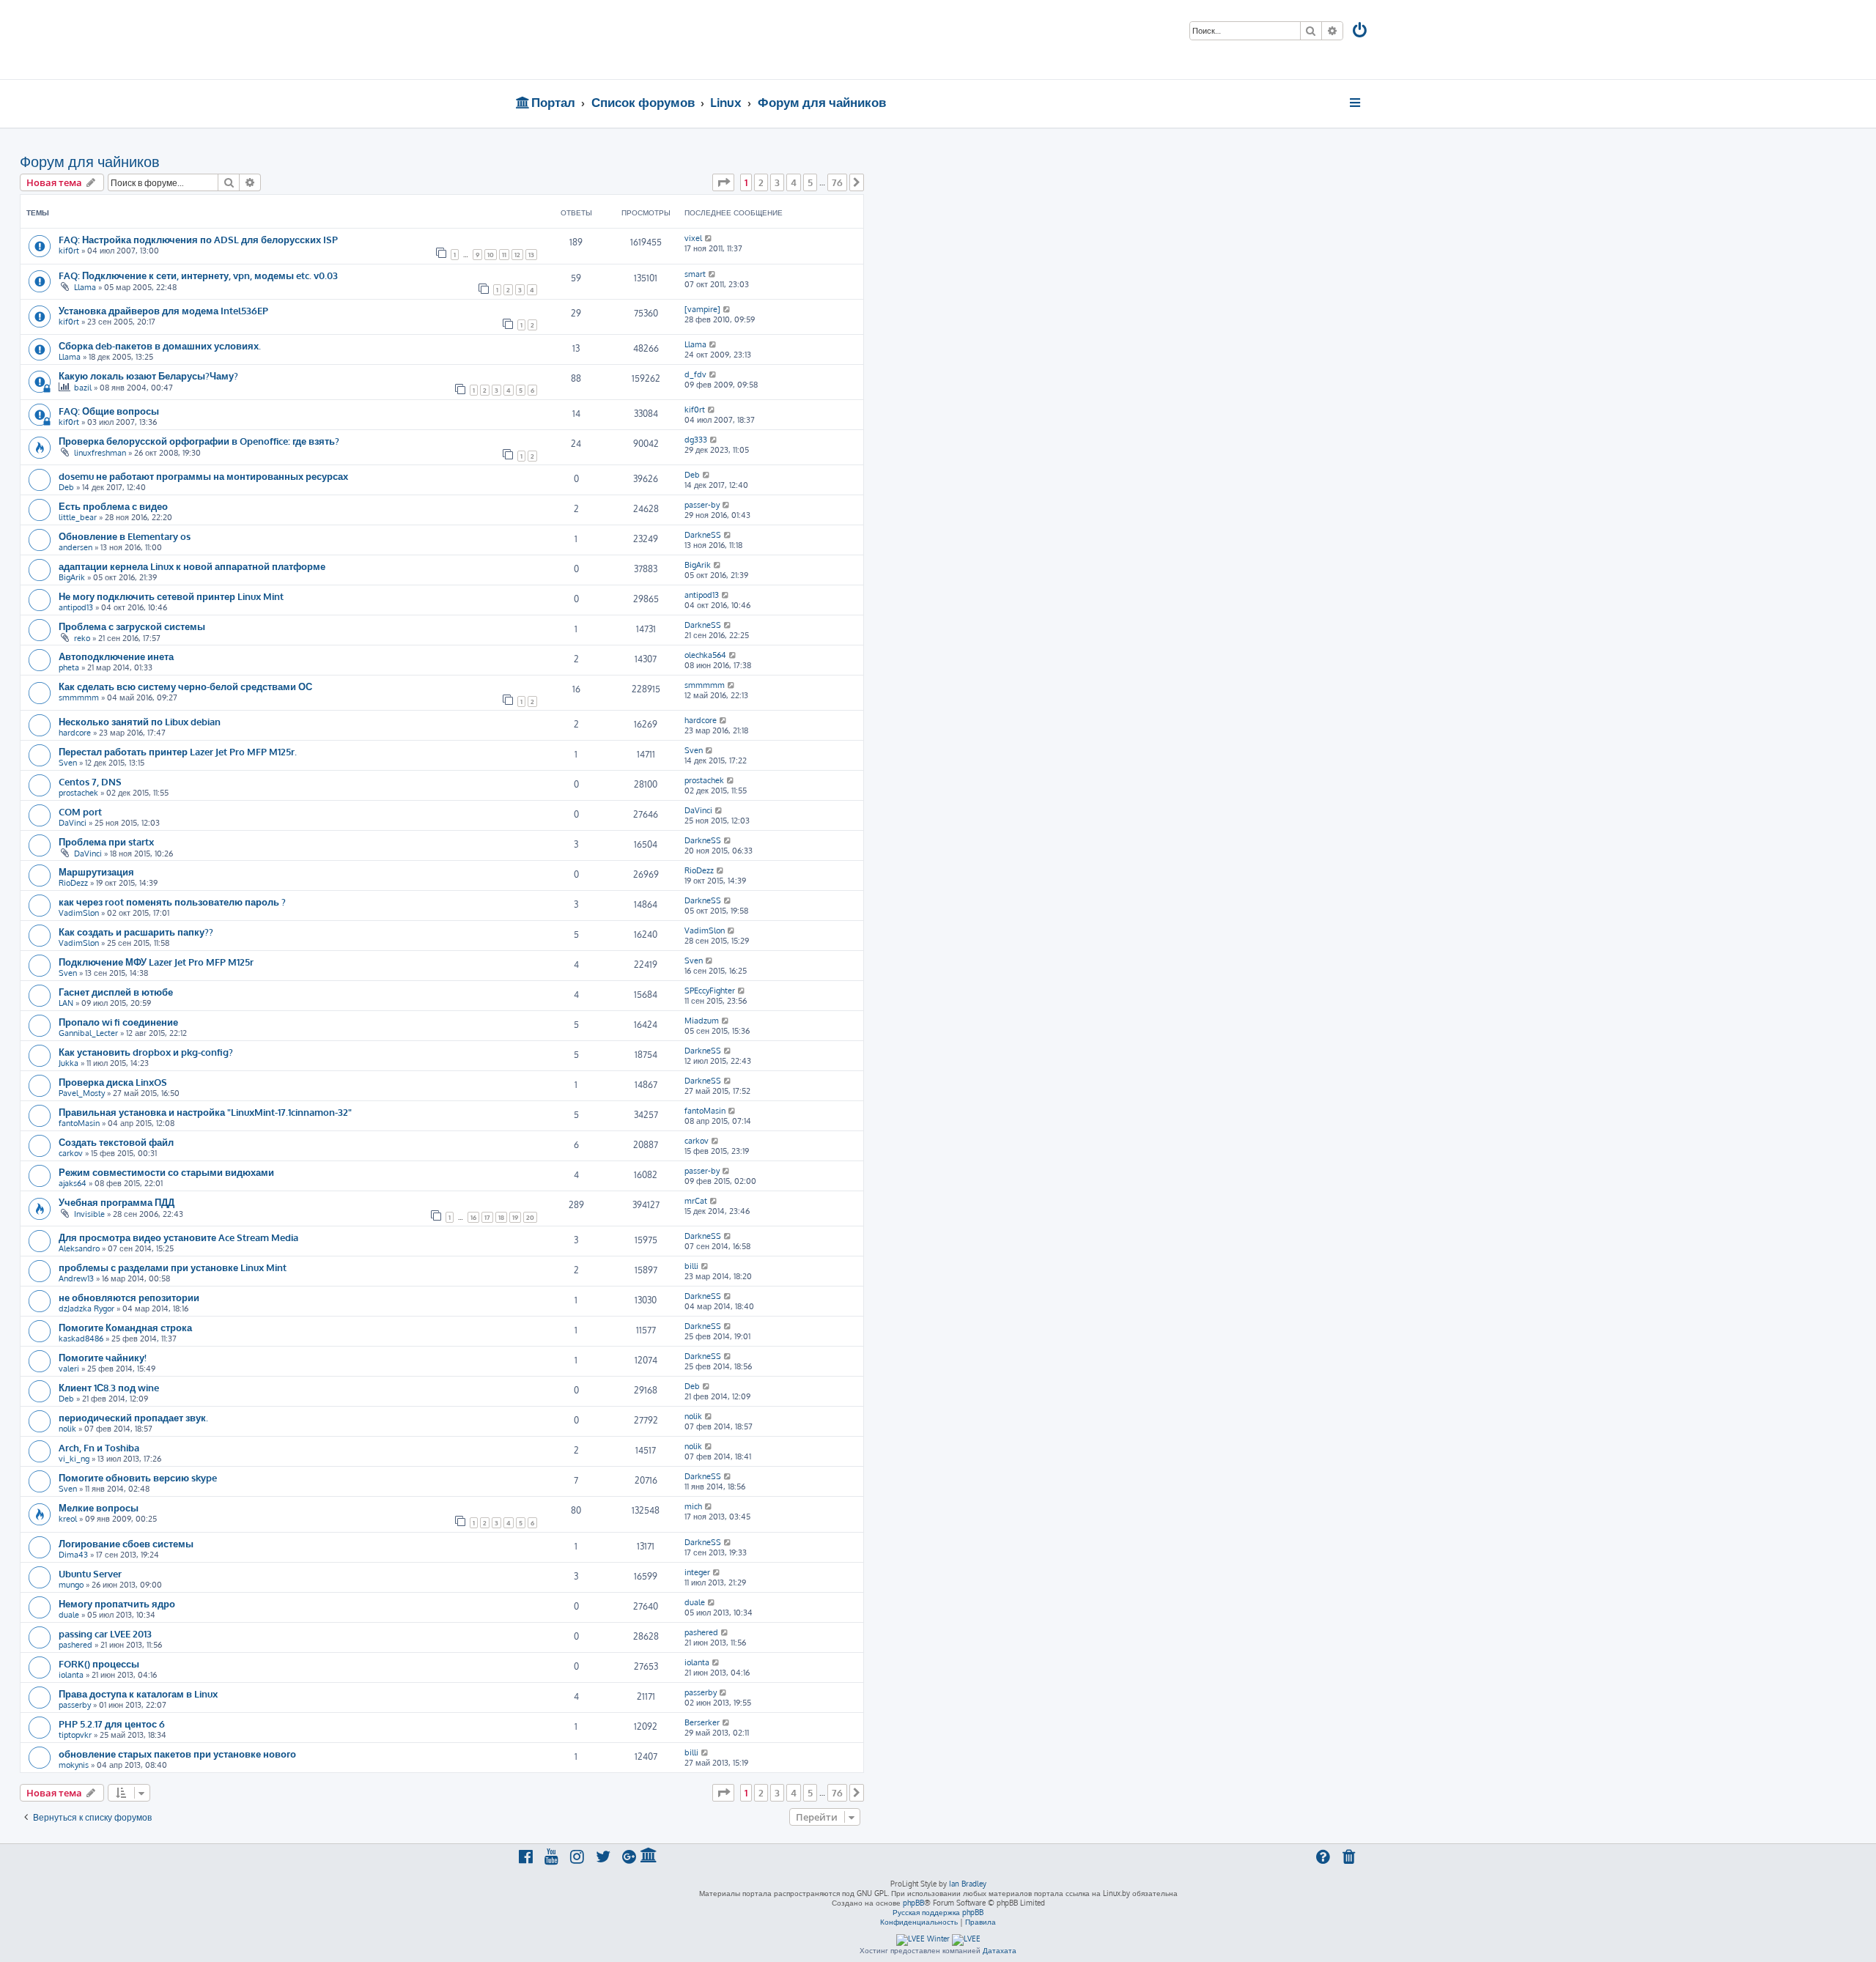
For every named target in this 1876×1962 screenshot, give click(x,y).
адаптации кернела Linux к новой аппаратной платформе (192, 566)
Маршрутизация (96, 871)
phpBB (913, 1903)
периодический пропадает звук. (133, 1417)
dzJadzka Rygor (86, 1308)
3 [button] (777, 182)
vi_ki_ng (74, 1459)
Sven (68, 763)
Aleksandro (79, 1248)
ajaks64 (73, 1183)
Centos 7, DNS (90, 781)
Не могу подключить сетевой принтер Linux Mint (171, 596)
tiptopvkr (75, 1735)
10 (491, 255)
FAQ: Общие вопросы (109, 411)
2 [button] (761, 182)
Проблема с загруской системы (132, 626)
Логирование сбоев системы (126, 1543)
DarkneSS (703, 535)
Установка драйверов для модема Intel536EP (163, 310)
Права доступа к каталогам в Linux (138, 1693)
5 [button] (810, 182)
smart (695, 274)
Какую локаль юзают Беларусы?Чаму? (148, 375)
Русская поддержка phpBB (938, 1912)
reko (82, 638)
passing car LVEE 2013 (105, 1633)
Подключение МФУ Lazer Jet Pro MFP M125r (156, 962)
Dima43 (73, 1555)
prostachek (78, 793)
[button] (723, 182)
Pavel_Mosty (82, 1093)
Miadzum (702, 1021)
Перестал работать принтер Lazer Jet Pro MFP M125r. (178, 751)
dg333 (696, 440)
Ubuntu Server (90, 1573)
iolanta (71, 1675)
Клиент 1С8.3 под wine (109, 1387)
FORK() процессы (99, 1663)
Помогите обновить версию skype (138, 1477)
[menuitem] (1361, 32)
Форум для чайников (90, 161)
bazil (83, 388)
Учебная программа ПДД (117, 1202)
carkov (71, 1153)
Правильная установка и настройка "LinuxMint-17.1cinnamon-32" (205, 1112)
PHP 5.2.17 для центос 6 (112, 1724)
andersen (75, 547)
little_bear (78, 517)
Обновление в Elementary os (125, 536)
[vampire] (702, 309)
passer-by (702, 505)
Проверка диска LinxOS (113, 1082)
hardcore (75, 733)
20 (530, 1217)
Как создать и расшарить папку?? (136, 932)
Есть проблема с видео (113, 506)
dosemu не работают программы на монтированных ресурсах (203, 476)
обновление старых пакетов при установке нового (177, 1754)
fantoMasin (79, 1123)
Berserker (702, 1722)
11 (504, 255)
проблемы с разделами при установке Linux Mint (173, 1267)
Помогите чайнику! (103, 1357)
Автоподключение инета (116, 656)
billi (691, 1266)
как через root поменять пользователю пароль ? (172, 902)
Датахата (1000, 1950)
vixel (693, 238)
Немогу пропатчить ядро (117, 1603)
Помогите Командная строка (125, 1327)
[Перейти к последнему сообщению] (709, 238)
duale (69, 1615)
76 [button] (837, 182)
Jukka (69, 1063)
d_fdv (695, 374)
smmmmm (79, 697)
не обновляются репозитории (129, 1297)
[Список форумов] (621, 40)
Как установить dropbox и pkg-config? (146, 1052)
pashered (75, 1645)
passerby (75, 1705)
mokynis (74, 1765)
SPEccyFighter (710, 991)
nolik (67, 1429)
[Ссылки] (1356, 103)
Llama (85, 287)
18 (501, 1217)
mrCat (696, 1201)
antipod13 (76, 607)
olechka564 (705, 655)
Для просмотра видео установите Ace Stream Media (178, 1237)
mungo (71, 1585)
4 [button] (794, 182)
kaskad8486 (81, 1339)
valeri (69, 1369)
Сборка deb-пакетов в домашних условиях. (160, 345)
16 (473, 1217)
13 (531, 255)
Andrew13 (76, 1278)
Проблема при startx (106, 841)
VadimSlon (79, 913)
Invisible (89, 1214)
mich (693, 1506)
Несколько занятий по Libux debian (140, 721)
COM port (80, 811)
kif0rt (69, 251)
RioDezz (73, 883)
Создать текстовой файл (116, 1142)
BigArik (72, 577)
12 (517, 255)
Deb (66, 487)
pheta (69, 667)
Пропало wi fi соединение (118, 1022)
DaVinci (73, 823)
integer (697, 1572)
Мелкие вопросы (99, 1507)
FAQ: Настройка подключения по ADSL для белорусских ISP (198, 239)
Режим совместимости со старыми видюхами (166, 1172)
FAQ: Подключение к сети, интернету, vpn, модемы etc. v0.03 (198, 275)
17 (487, 1217)
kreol (68, 1519)
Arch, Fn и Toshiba (99, 1447)
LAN (66, 1003)
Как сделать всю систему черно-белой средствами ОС (185, 686)
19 (515, 1217)
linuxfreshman (100, 453)
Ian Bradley (968, 1884)
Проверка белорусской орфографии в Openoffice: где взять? (199, 441)
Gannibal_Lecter (88, 1033)
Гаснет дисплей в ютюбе (116, 992)
